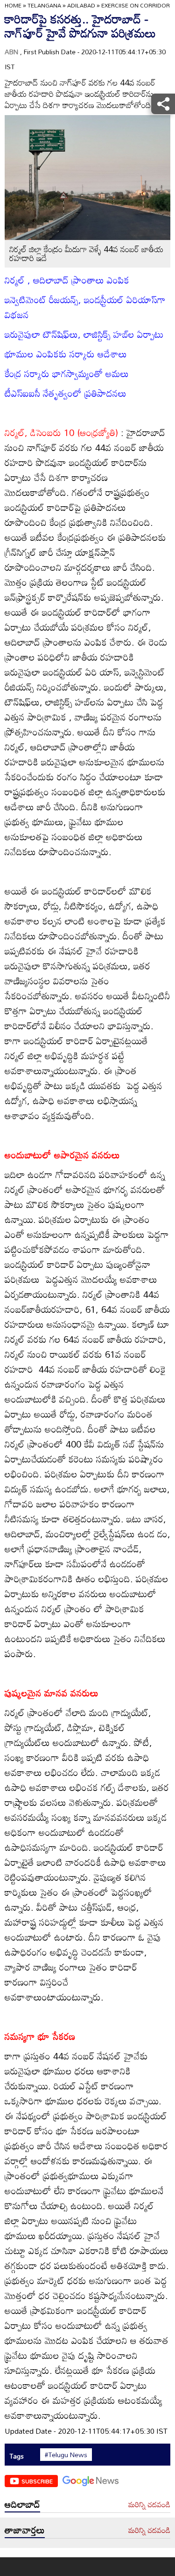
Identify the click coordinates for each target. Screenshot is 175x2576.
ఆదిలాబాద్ (22, 2504)
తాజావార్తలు (25, 2530)
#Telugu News (66, 2455)
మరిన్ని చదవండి (149, 2505)
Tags (17, 2456)
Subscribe (37, 2481)
